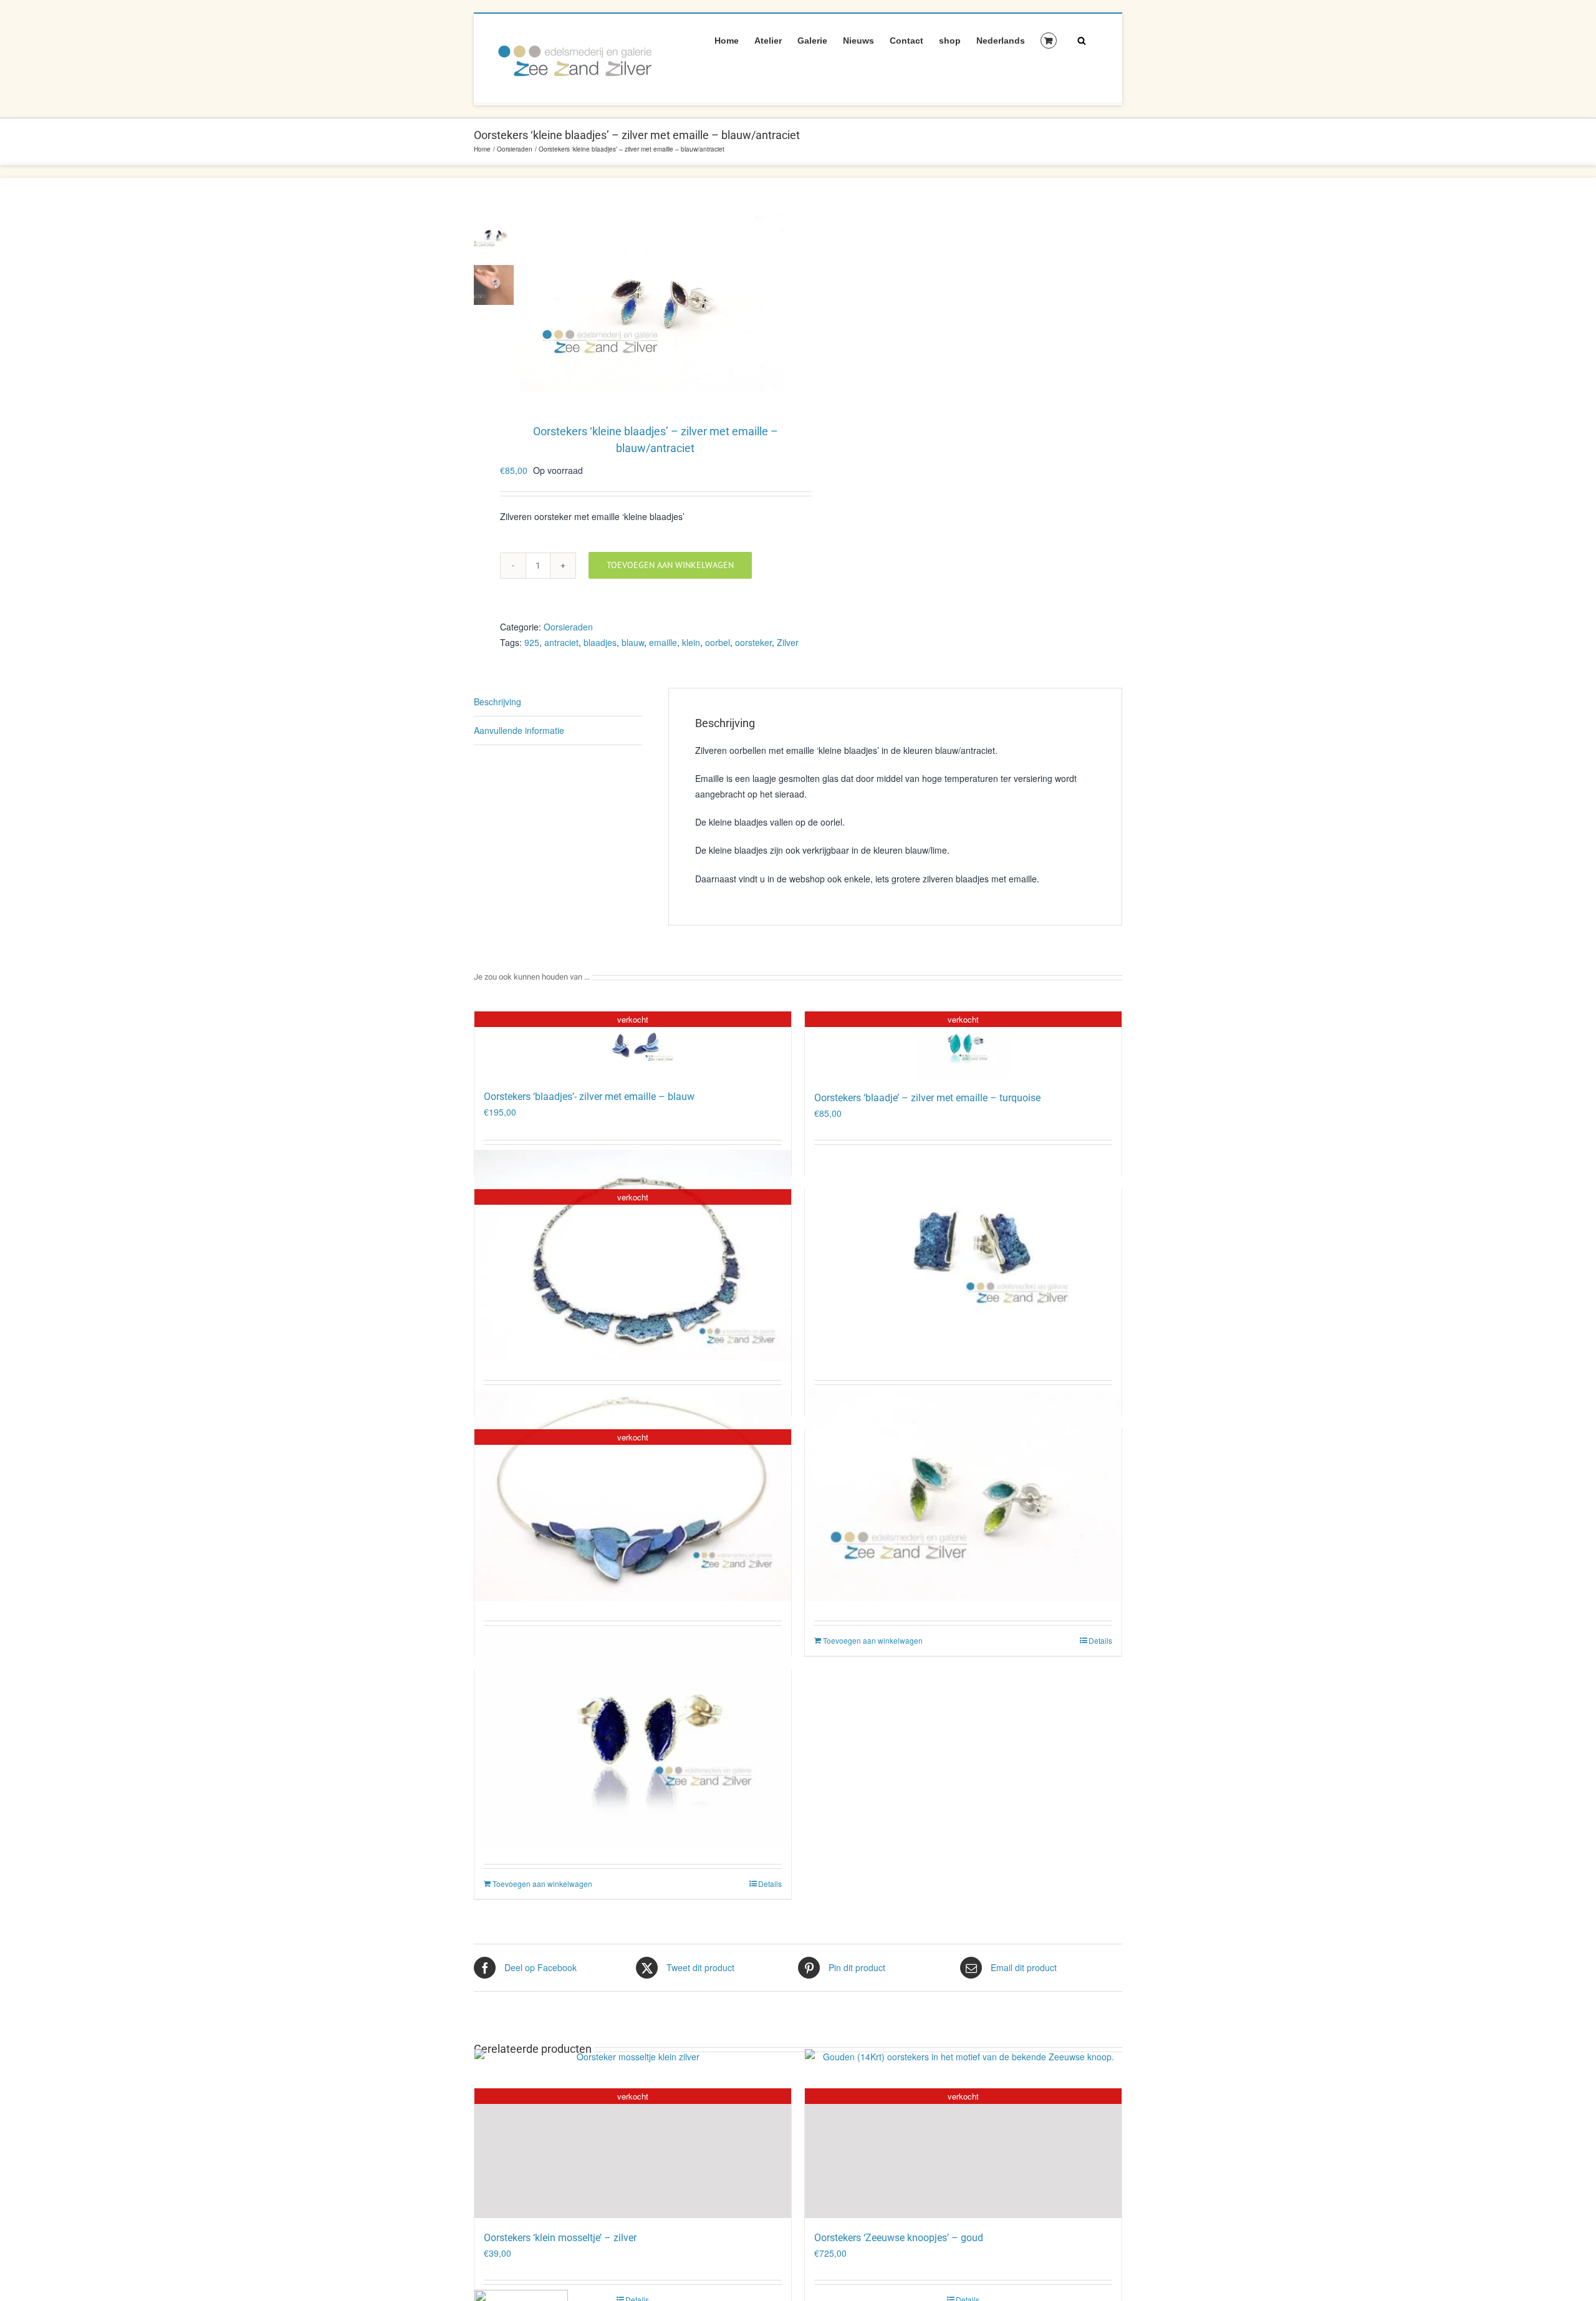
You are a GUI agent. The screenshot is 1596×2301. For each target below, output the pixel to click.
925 (532, 642)
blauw (633, 642)
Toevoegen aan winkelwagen (670, 565)
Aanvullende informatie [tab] (519, 730)
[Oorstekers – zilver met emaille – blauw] (963, 1254)
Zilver (788, 642)
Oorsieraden (568, 627)
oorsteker (753, 642)
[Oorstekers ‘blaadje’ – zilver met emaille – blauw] (633, 1736)
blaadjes (600, 642)
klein (691, 642)
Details (1100, 1640)
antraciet (561, 642)
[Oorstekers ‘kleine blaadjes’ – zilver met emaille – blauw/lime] (963, 1494)
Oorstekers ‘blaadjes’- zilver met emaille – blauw (589, 1097)
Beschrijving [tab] (498, 702)
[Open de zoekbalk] (1082, 40)
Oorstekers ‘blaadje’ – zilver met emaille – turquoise (927, 1098)
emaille (663, 642)
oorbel (718, 642)
